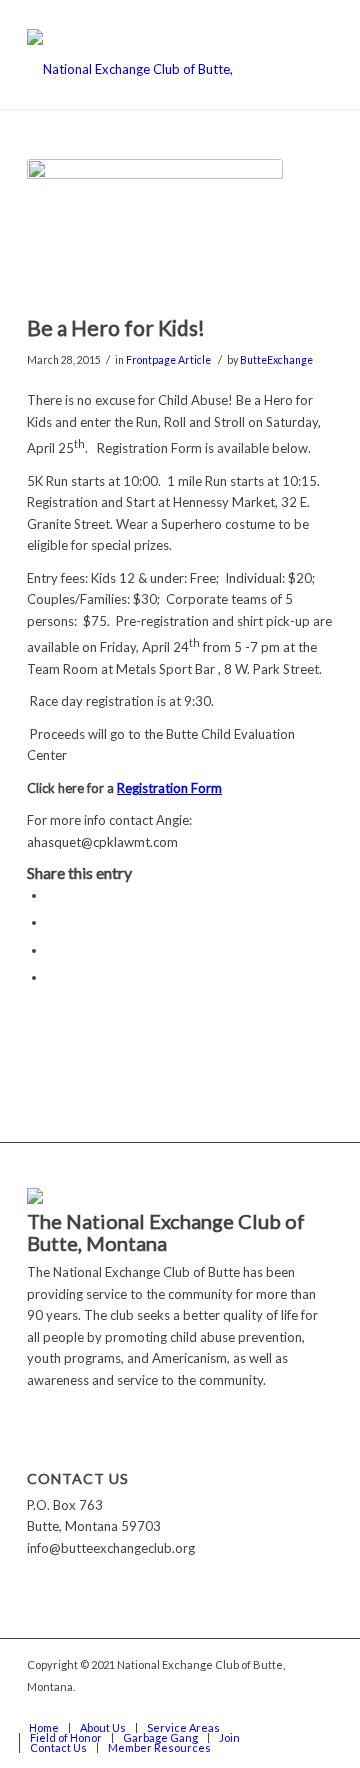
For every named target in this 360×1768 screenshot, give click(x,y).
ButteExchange (276, 360)
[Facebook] (318, 1707)
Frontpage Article (168, 360)
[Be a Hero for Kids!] (155, 231)
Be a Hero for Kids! (116, 327)
